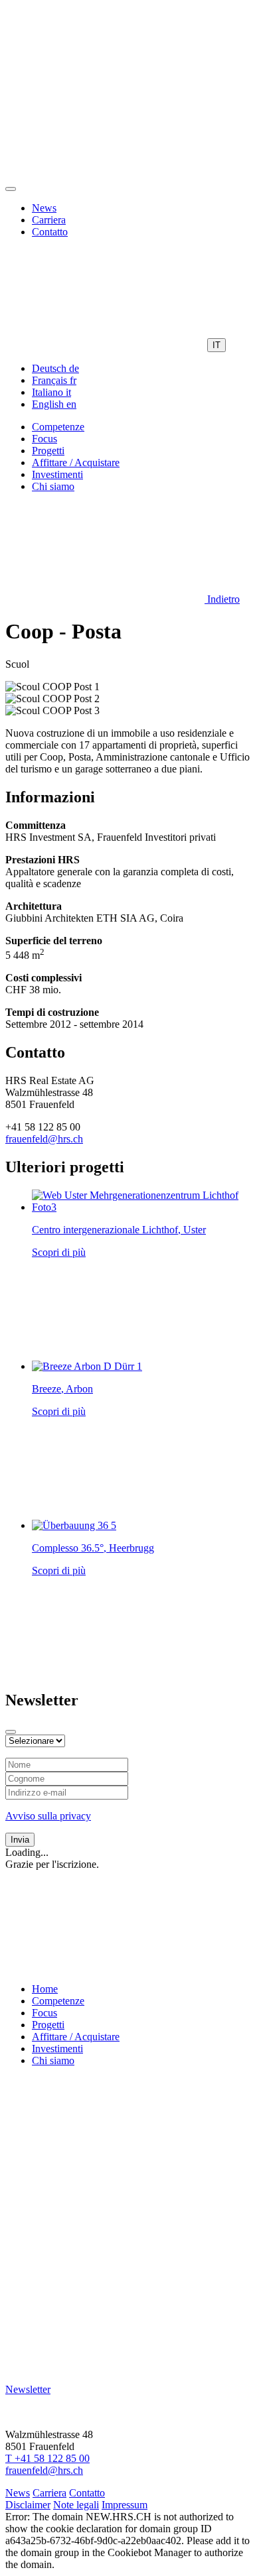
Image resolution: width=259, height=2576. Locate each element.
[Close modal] (11, 1732)
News (44, 208)
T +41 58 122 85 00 (47, 2458)
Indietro (222, 599)
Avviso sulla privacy (48, 1816)
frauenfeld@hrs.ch (44, 1139)
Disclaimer (28, 2505)
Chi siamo (53, 486)
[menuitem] (55, 368)
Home (45, 1989)
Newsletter (28, 2389)
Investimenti (57, 474)
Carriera (49, 220)
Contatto (50, 232)
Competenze (58, 427)
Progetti (48, 451)
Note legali (76, 2505)
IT (216, 345)
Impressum (125, 2505)
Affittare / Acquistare (76, 462)
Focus (44, 439)
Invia (20, 1840)
